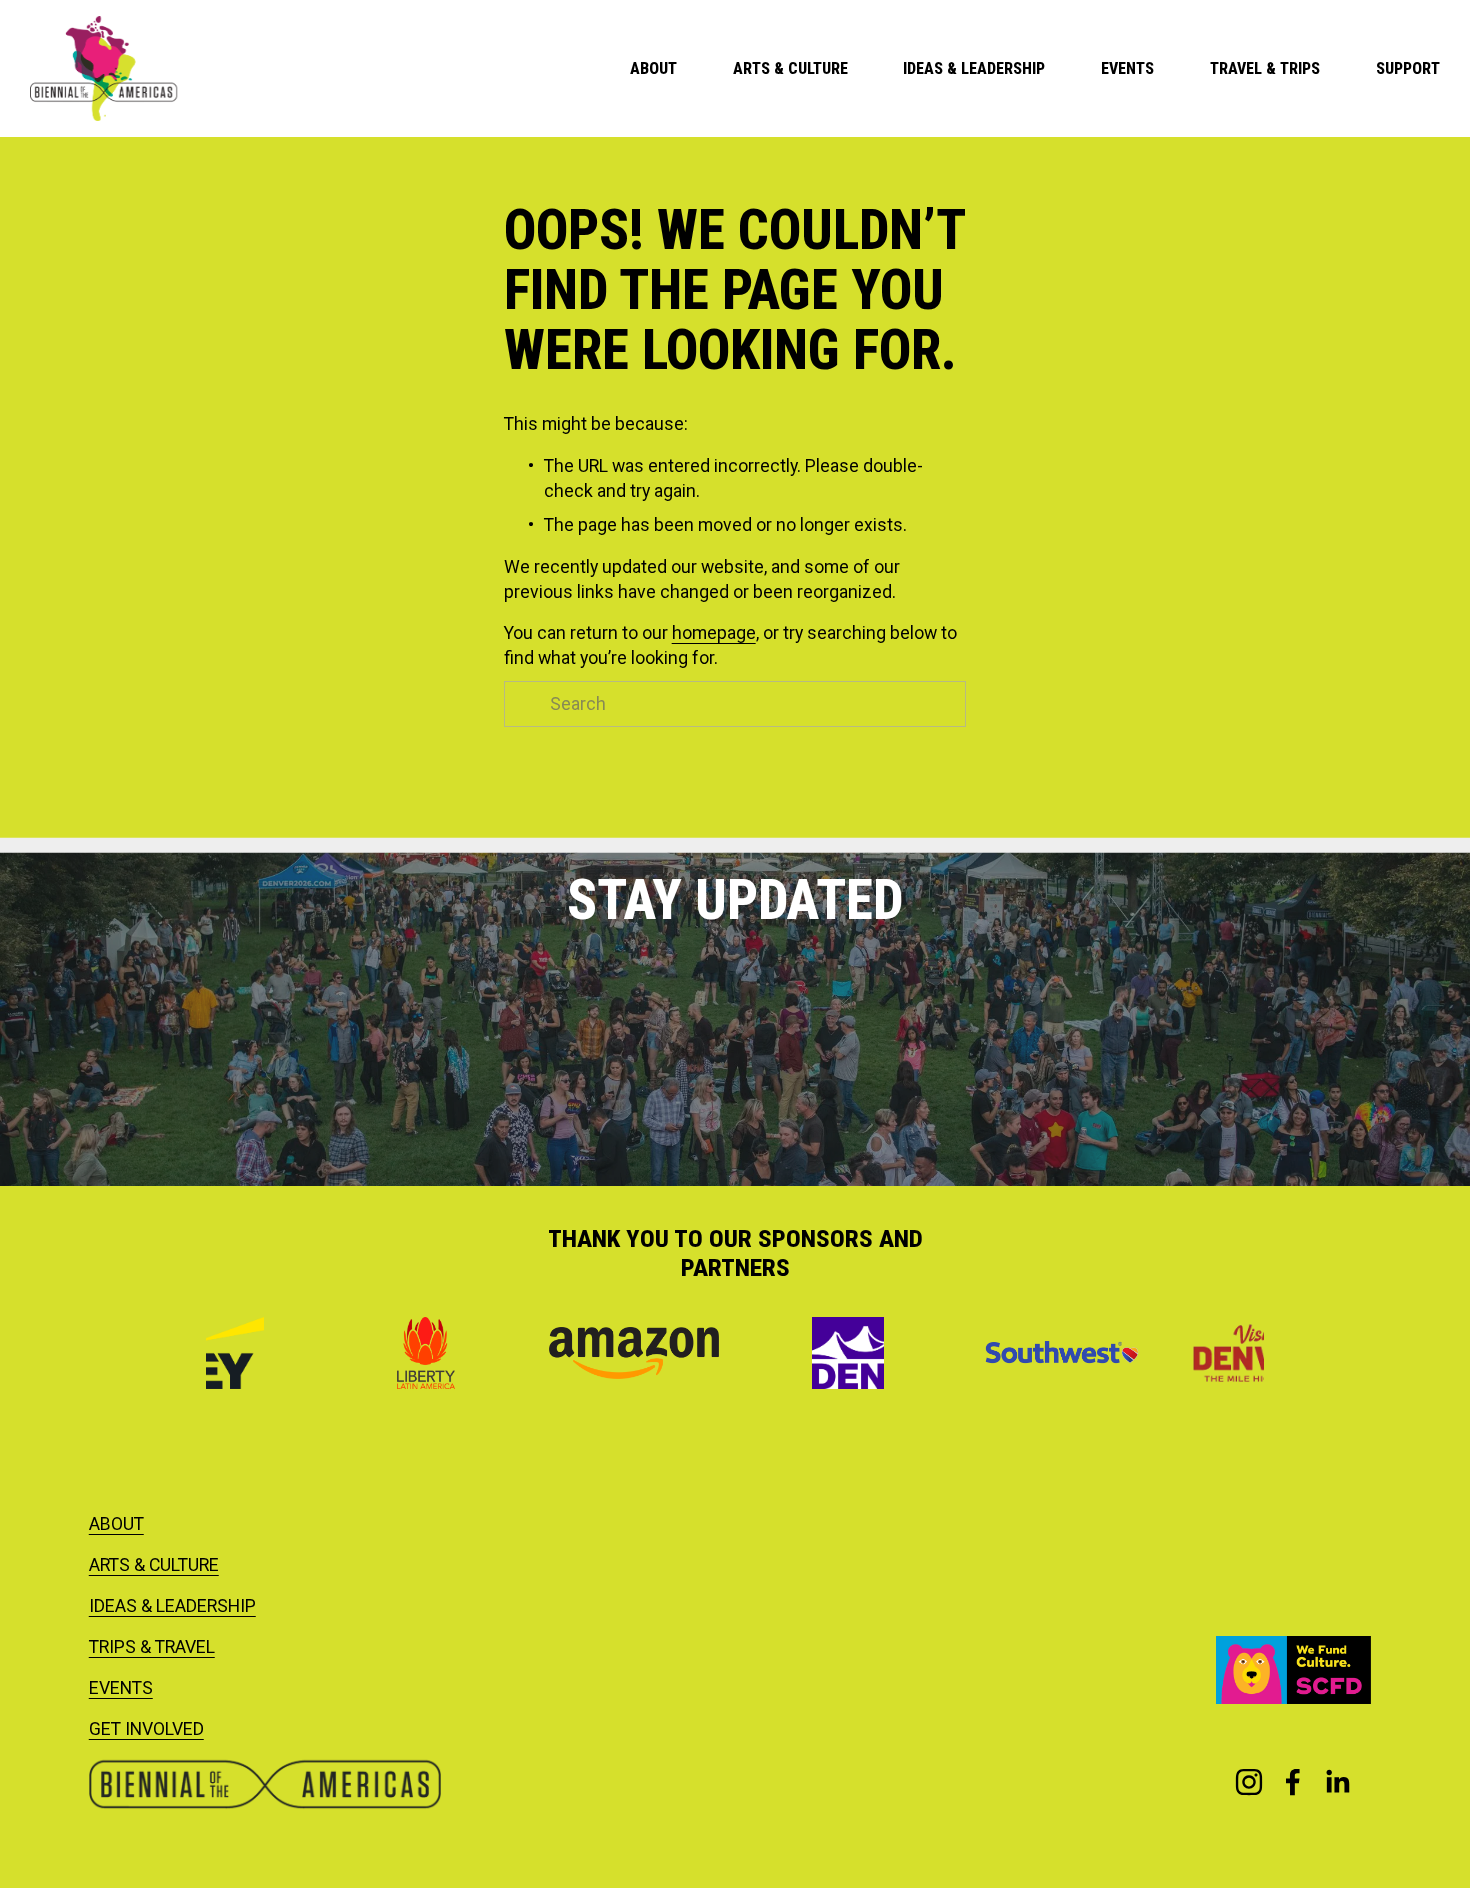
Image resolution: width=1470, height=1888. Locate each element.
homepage (714, 633)
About (653, 68)
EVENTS (121, 1688)
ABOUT (116, 1524)
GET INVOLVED (146, 1729)
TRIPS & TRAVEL (152, 1647)
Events (1127, 68)
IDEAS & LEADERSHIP (172, 1606)
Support (1408, 68)
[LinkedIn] (1337, 1782)
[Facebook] (1293, 1782)
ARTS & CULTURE (154, 1565)
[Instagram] (1249, 1782)
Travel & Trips (1265, 68)
